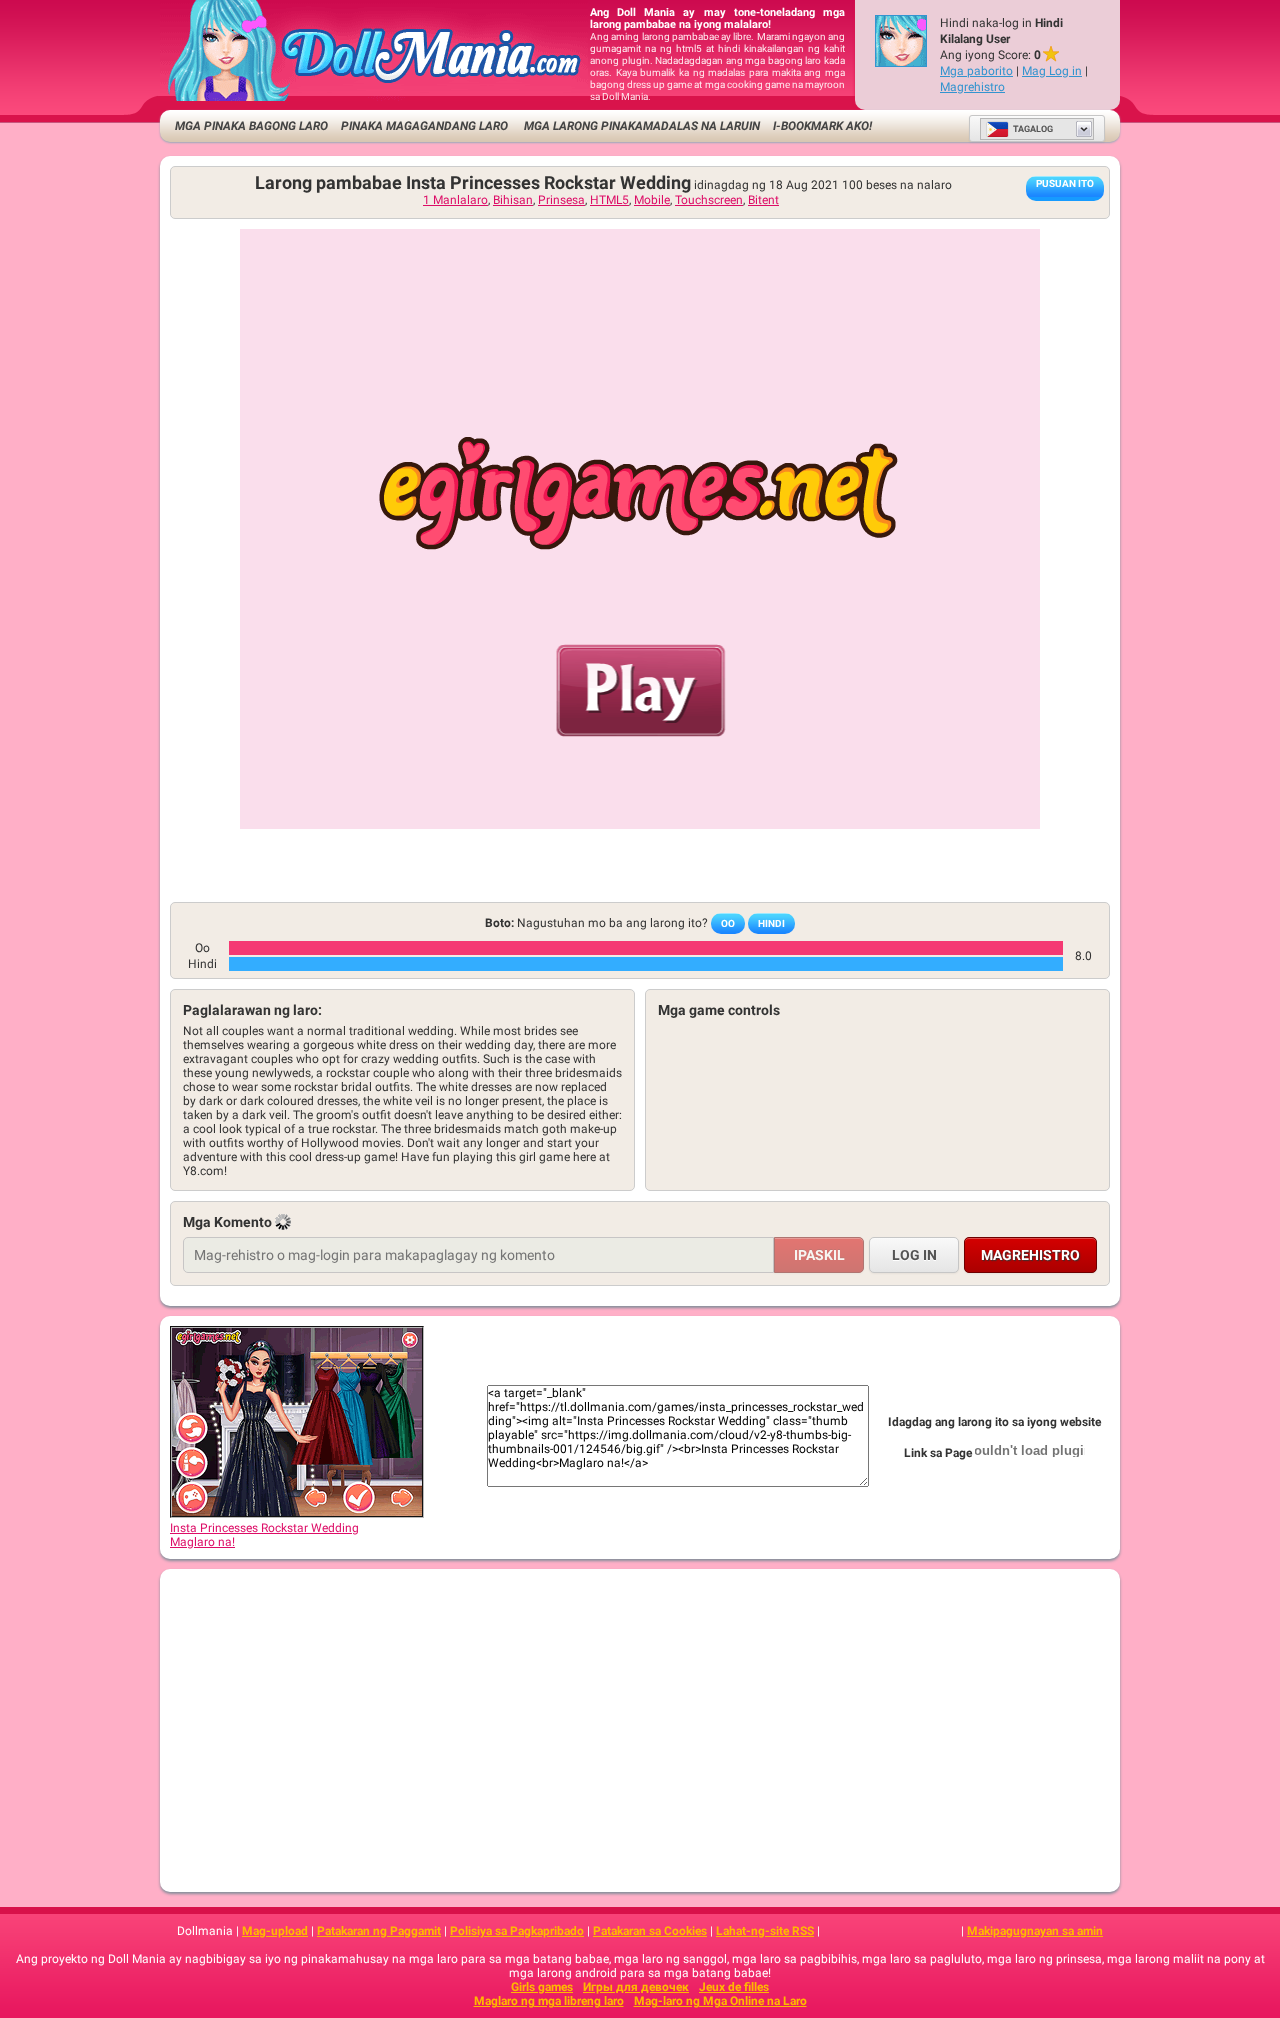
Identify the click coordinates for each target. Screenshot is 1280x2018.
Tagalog (1033, 129)
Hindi (771, 923)
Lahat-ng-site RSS (765, 1931)
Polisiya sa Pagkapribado (517, 1931)
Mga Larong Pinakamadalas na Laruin (640, 126)
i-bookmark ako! (822, 126)
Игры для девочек (636, 1987)
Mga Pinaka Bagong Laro (251, 126)
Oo (728, 923)
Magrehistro (972, 87)
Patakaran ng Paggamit (379, 1931)
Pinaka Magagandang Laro (424, 126)
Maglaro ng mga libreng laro (549, 2001)
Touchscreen (709, 200)
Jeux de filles (734, 1987)
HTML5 (609, 200)
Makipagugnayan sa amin (1035, 1931)
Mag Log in (1052, 71)
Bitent (763, 200)
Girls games (542, 1987)
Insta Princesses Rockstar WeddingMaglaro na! (264, 1535)
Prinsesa (561, 200)
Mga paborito (976, 71)
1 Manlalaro (455, 200)
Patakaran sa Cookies (650, 1931)
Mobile (652, 200)
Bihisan (513, 200)
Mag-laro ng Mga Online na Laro (720, 2001)
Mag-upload (275, 1931)
